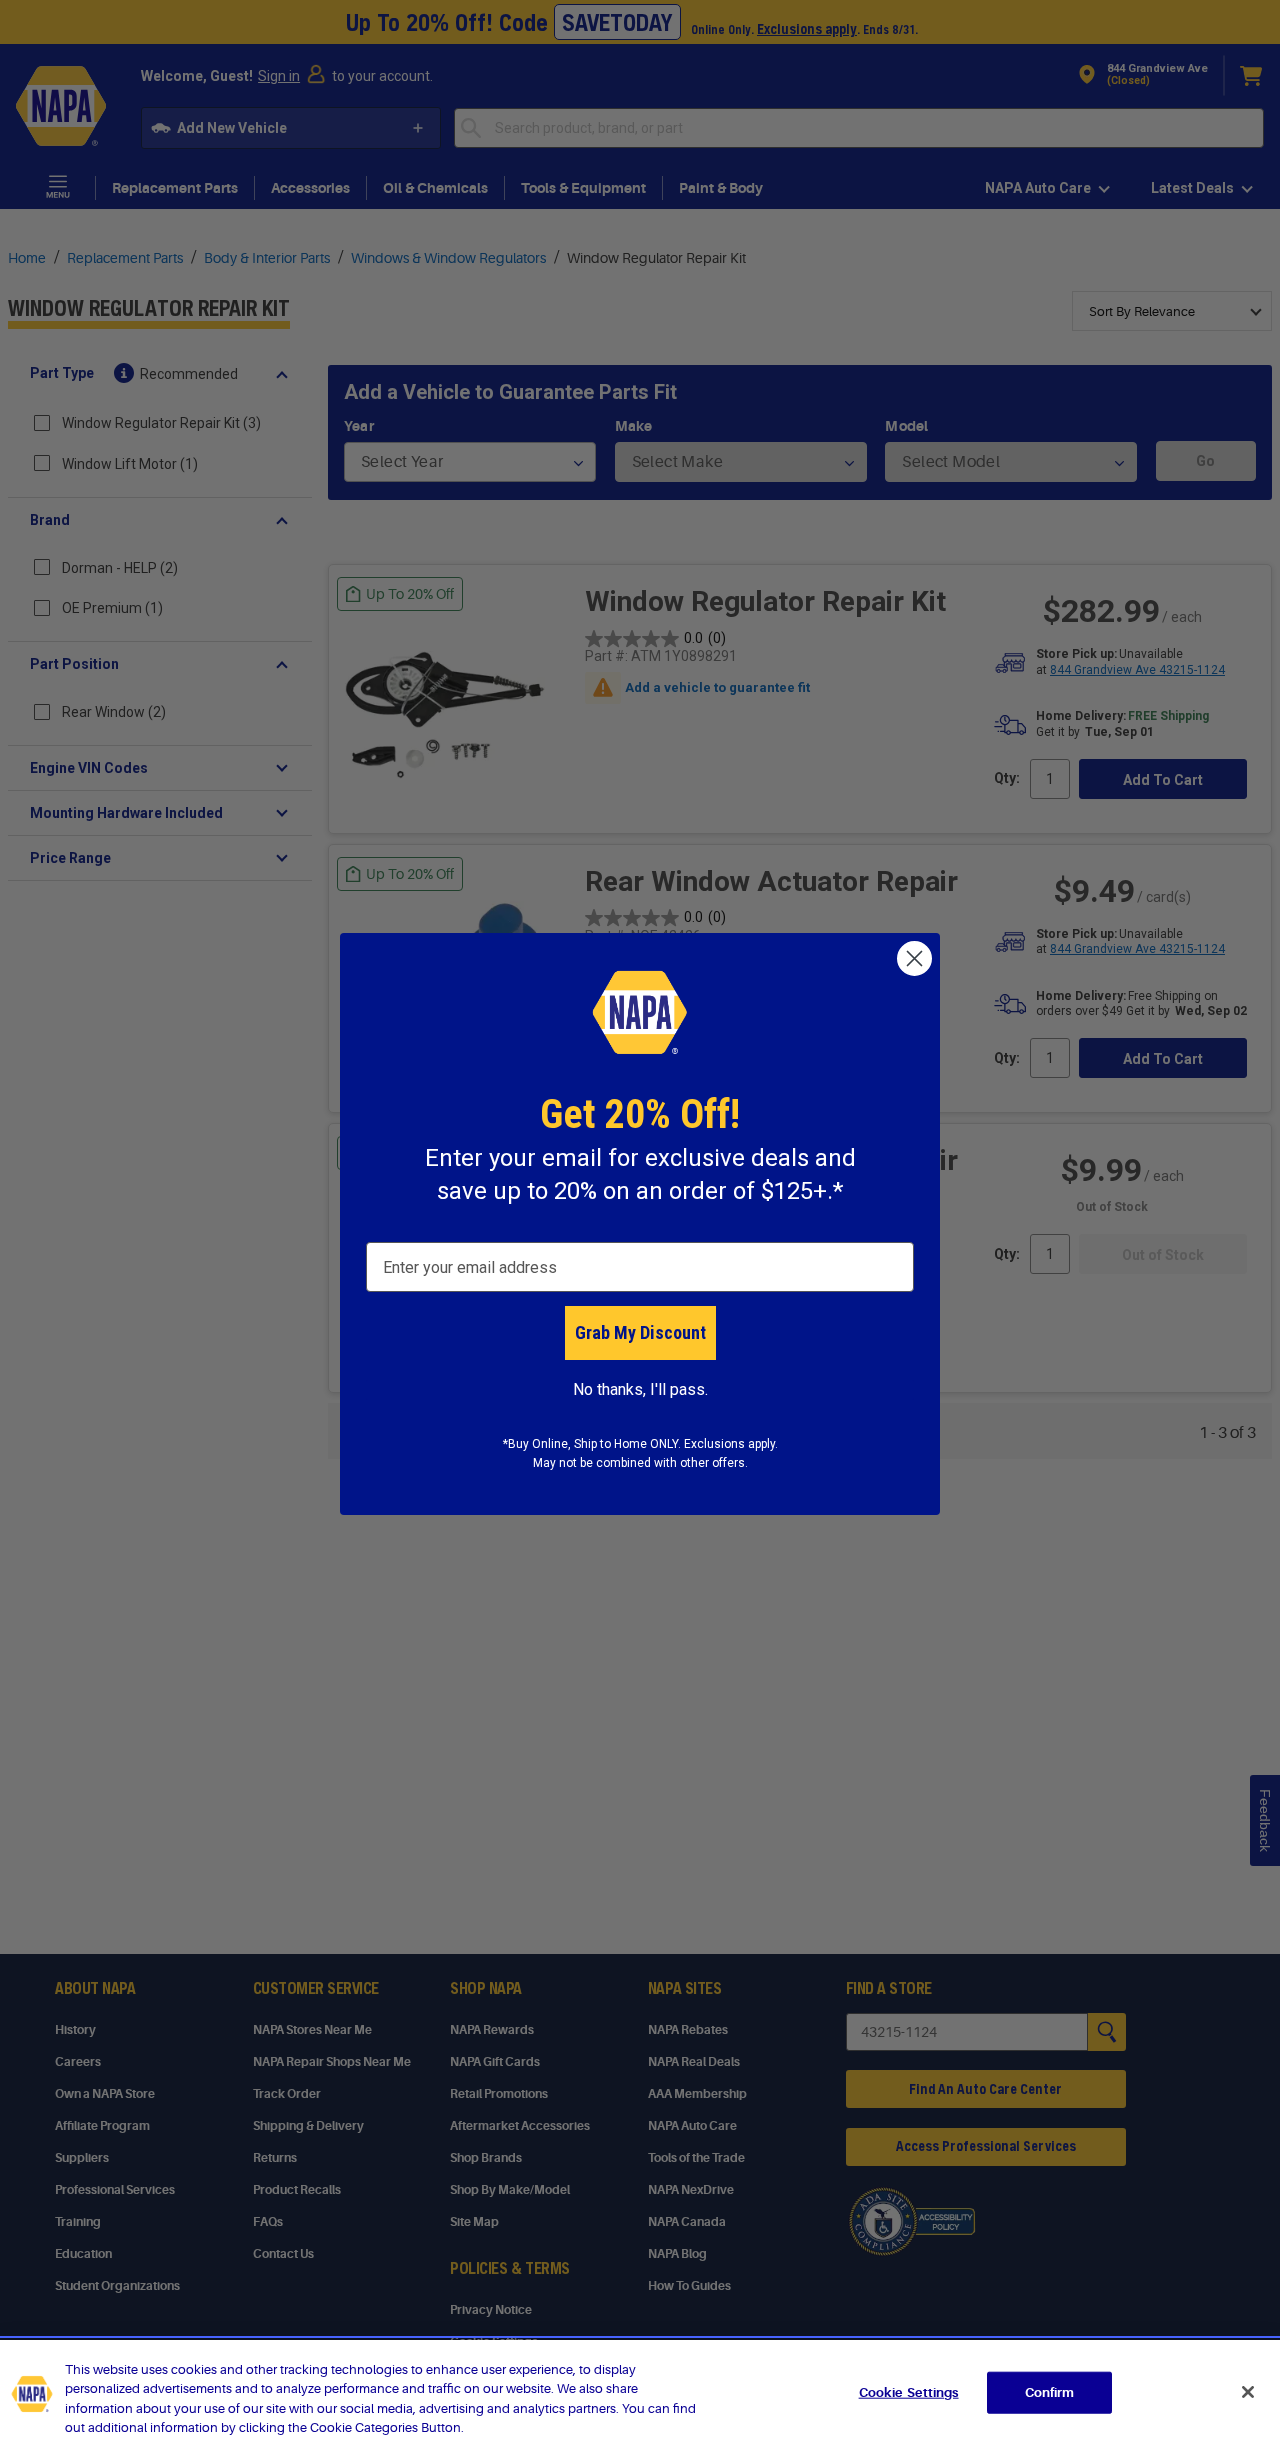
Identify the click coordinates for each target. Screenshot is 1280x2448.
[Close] (1248, 2392)
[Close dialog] (914, 958)
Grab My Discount (640, 1332)
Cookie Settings (909, 2392)
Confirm (1050, 2392)
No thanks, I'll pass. (640, 1389)
